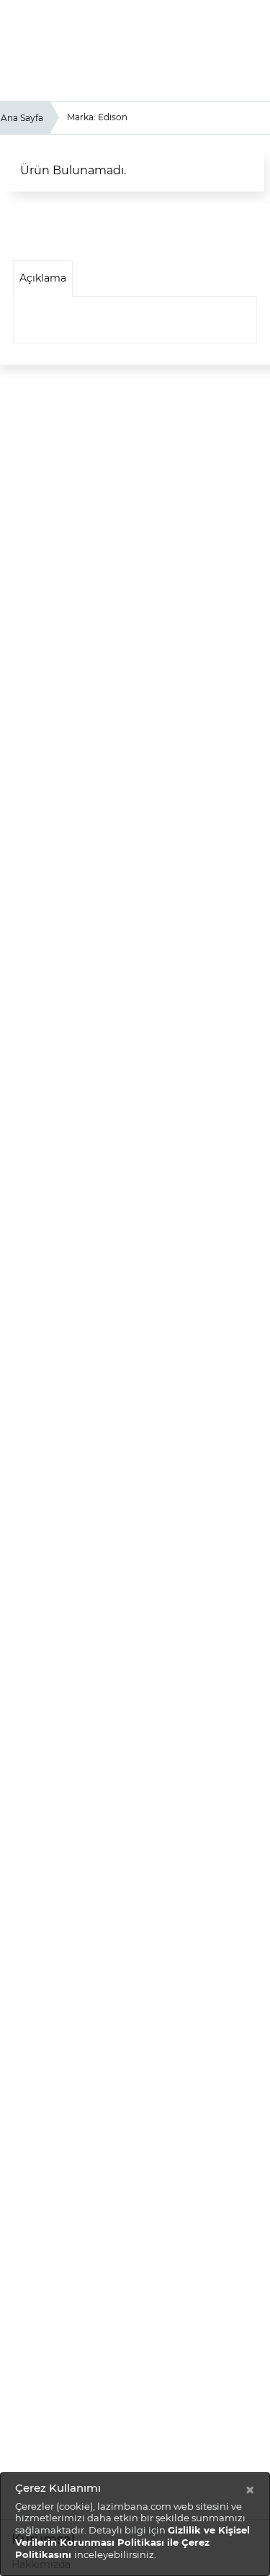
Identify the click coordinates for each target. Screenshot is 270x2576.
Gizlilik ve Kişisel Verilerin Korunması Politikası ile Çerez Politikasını (132, 2542)
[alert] (135, 2524)
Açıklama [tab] (43, 278)
